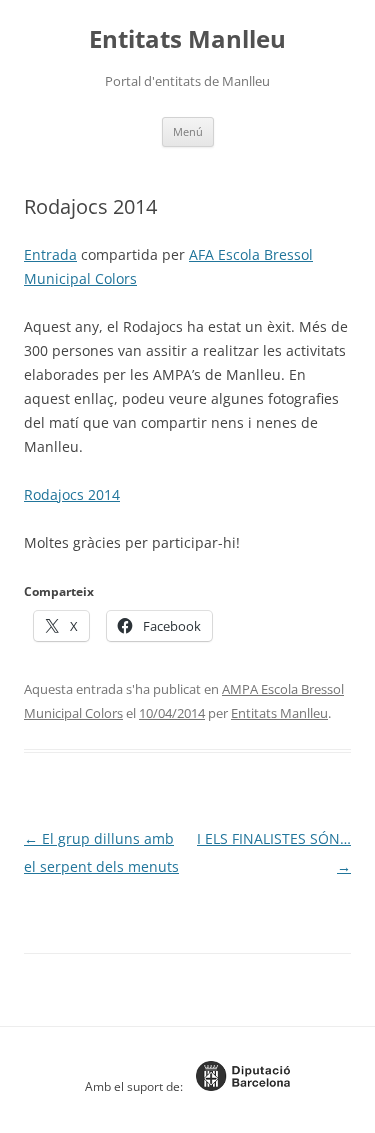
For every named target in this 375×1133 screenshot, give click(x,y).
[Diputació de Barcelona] (238, 1086)
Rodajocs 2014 (72, 494)
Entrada (50, 254)
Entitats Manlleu (187, 39)
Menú (188, 131)
